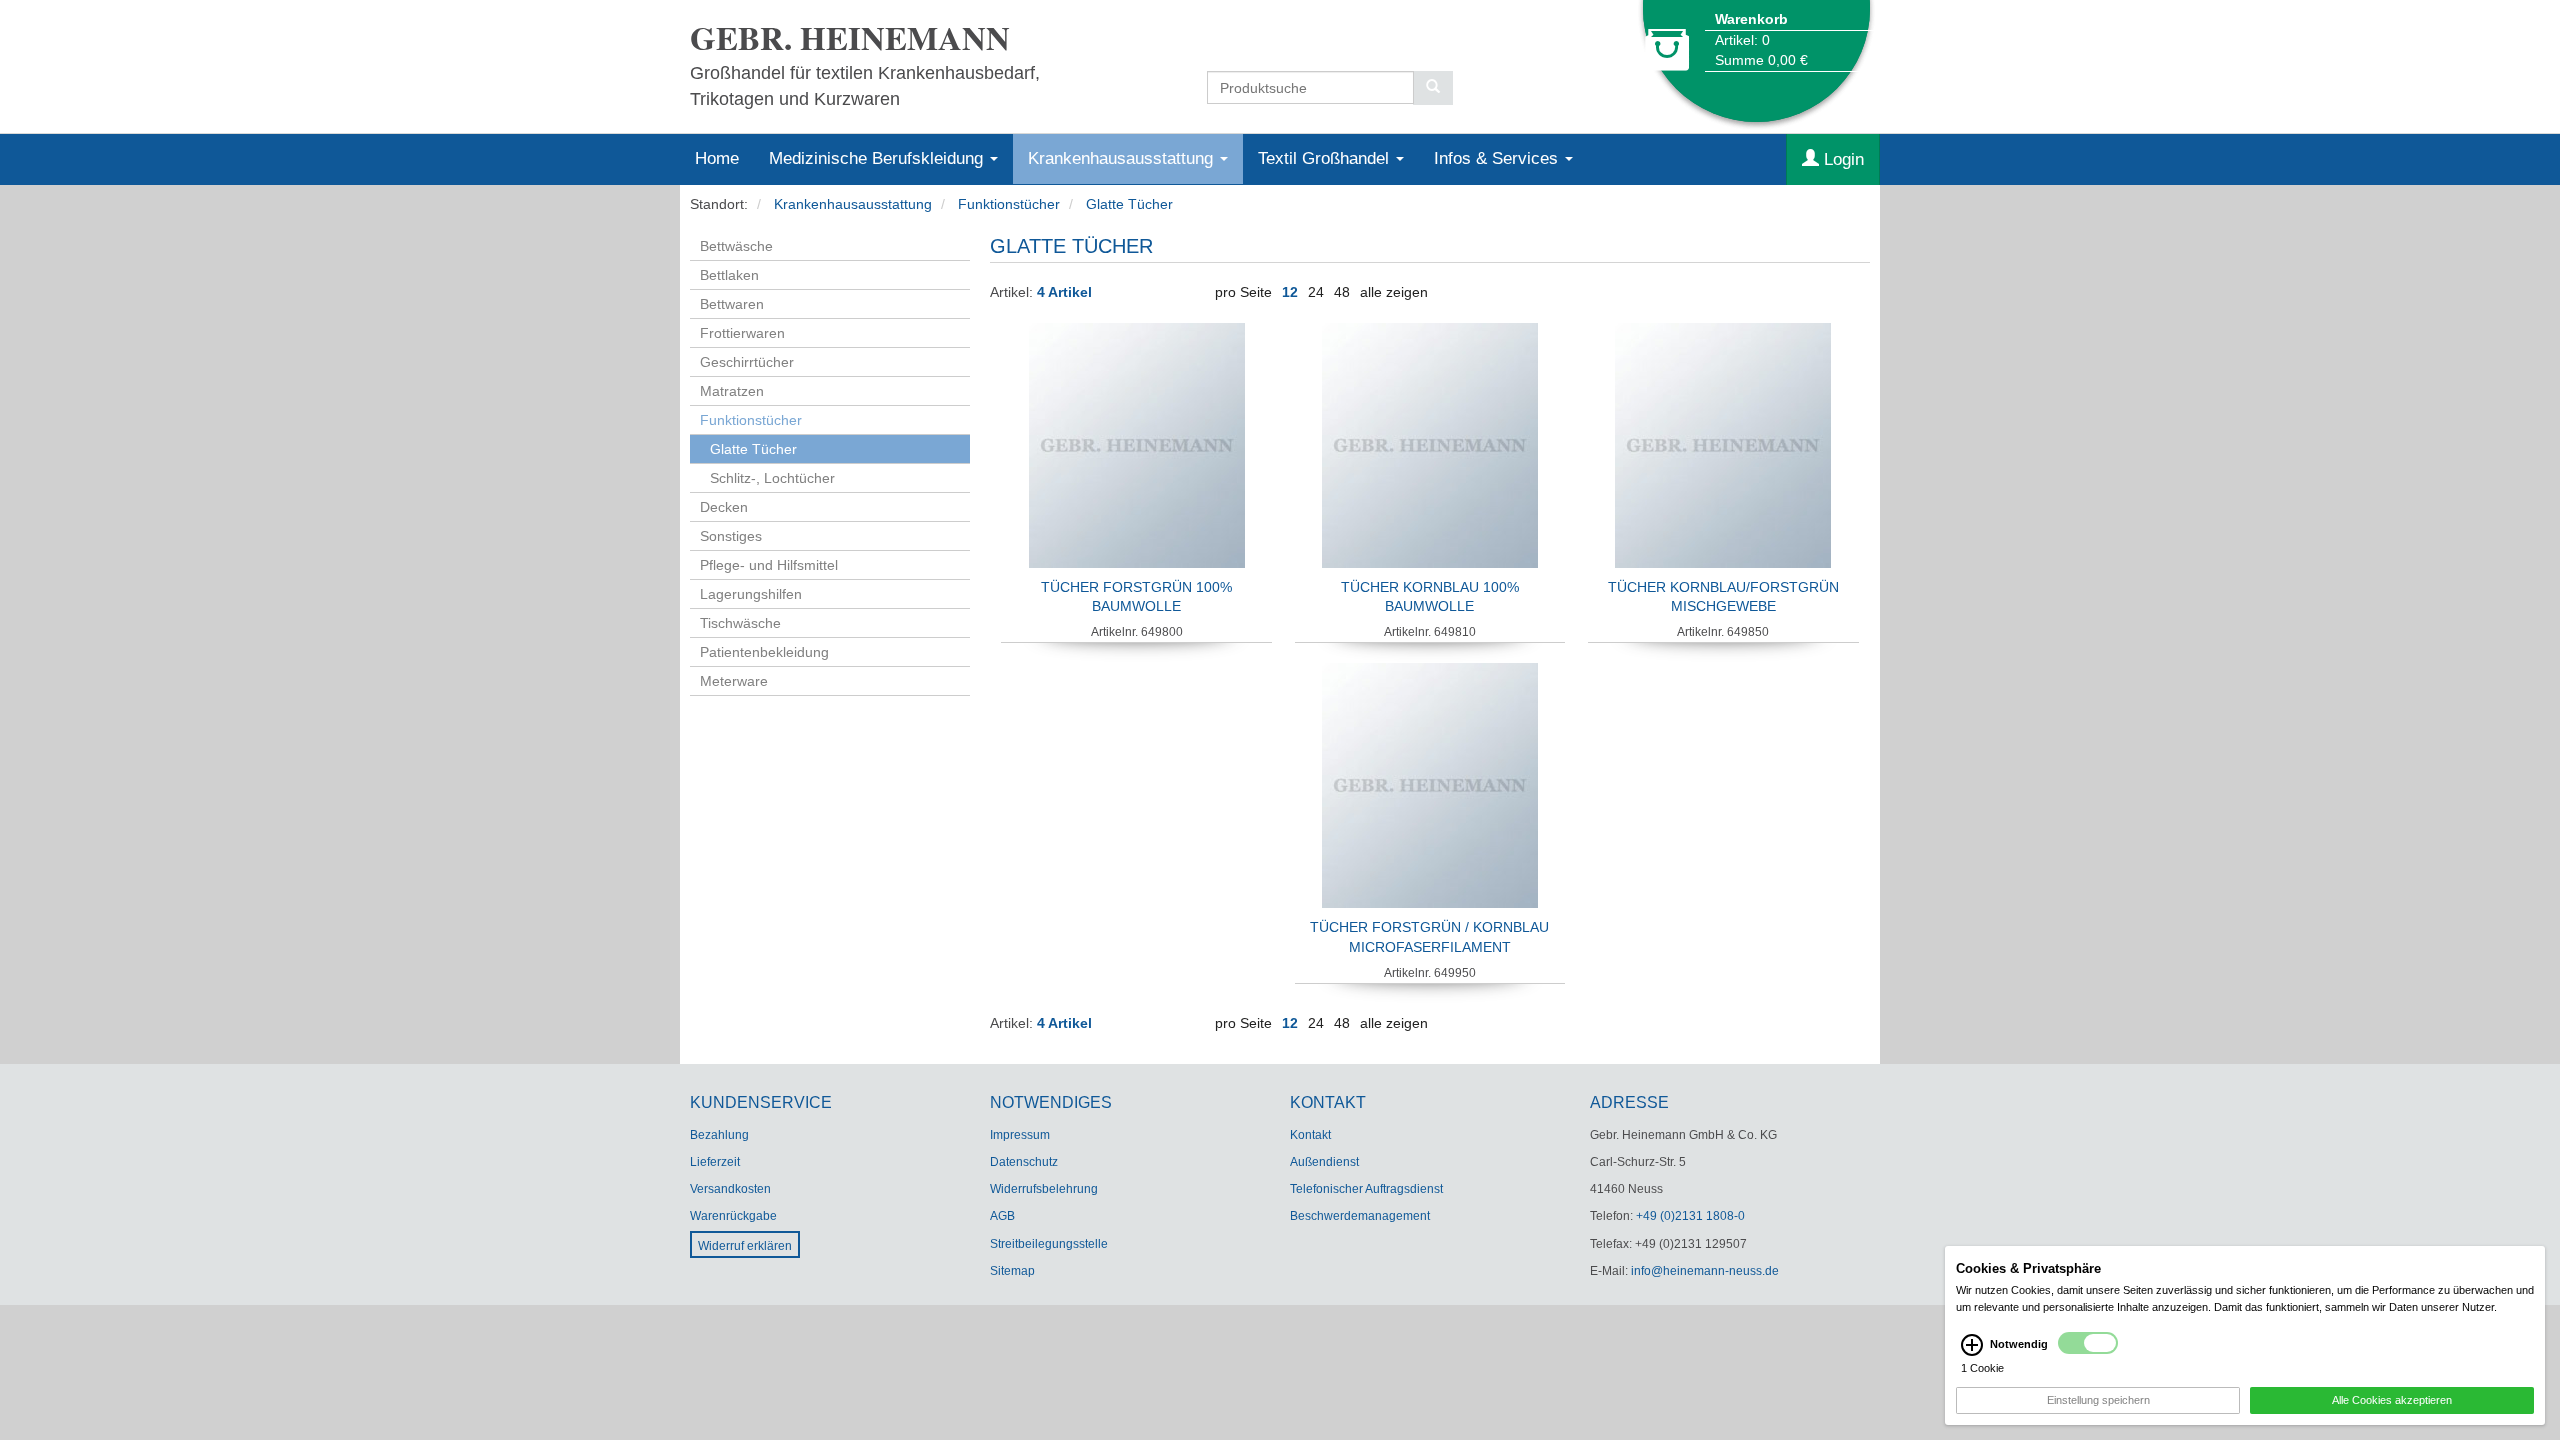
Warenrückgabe (733, 1216)
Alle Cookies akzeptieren (2392, 1400)
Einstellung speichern (2098, 1400)
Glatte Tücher (1129, 204)
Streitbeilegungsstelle (1049, 1244)
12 (1290, 292)
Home (717, 158)
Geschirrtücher (747, 362)
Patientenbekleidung (764, 652)
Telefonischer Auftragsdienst (1366, 1189)
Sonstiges (731, 536)
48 (1342, 292)
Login (1841, 159)
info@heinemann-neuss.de (1705, 1271)
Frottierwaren (742, 333)
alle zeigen (1394, 292)
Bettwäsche (736, 246)
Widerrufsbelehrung (1044, 1189)
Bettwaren (732, 304)
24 (1316, 292)
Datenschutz (1024, 1162)
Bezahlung (719, 1135)
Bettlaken (729, 275)
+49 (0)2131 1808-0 (1690, 1216)
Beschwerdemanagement (1360, 1216)
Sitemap (1012, 1271)
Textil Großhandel (1326, 158)
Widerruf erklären (745, 1246)
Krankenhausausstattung (1123, 158)
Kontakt (1310, 1135)
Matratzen (732, 391)
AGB (1002, 1216)
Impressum (1020, 1135)
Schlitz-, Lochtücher (772, 478)
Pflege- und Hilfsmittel (769, 565)
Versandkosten (730, 1189)
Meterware (734, 681)
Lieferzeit (715, 1162)
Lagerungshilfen (751, 594)
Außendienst (1324, 1162)
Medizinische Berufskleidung (878, 158)
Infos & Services (1498, 158)
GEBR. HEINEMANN (850, 37)
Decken (724, 507)
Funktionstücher (1009, 204)
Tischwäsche (740, 623)
